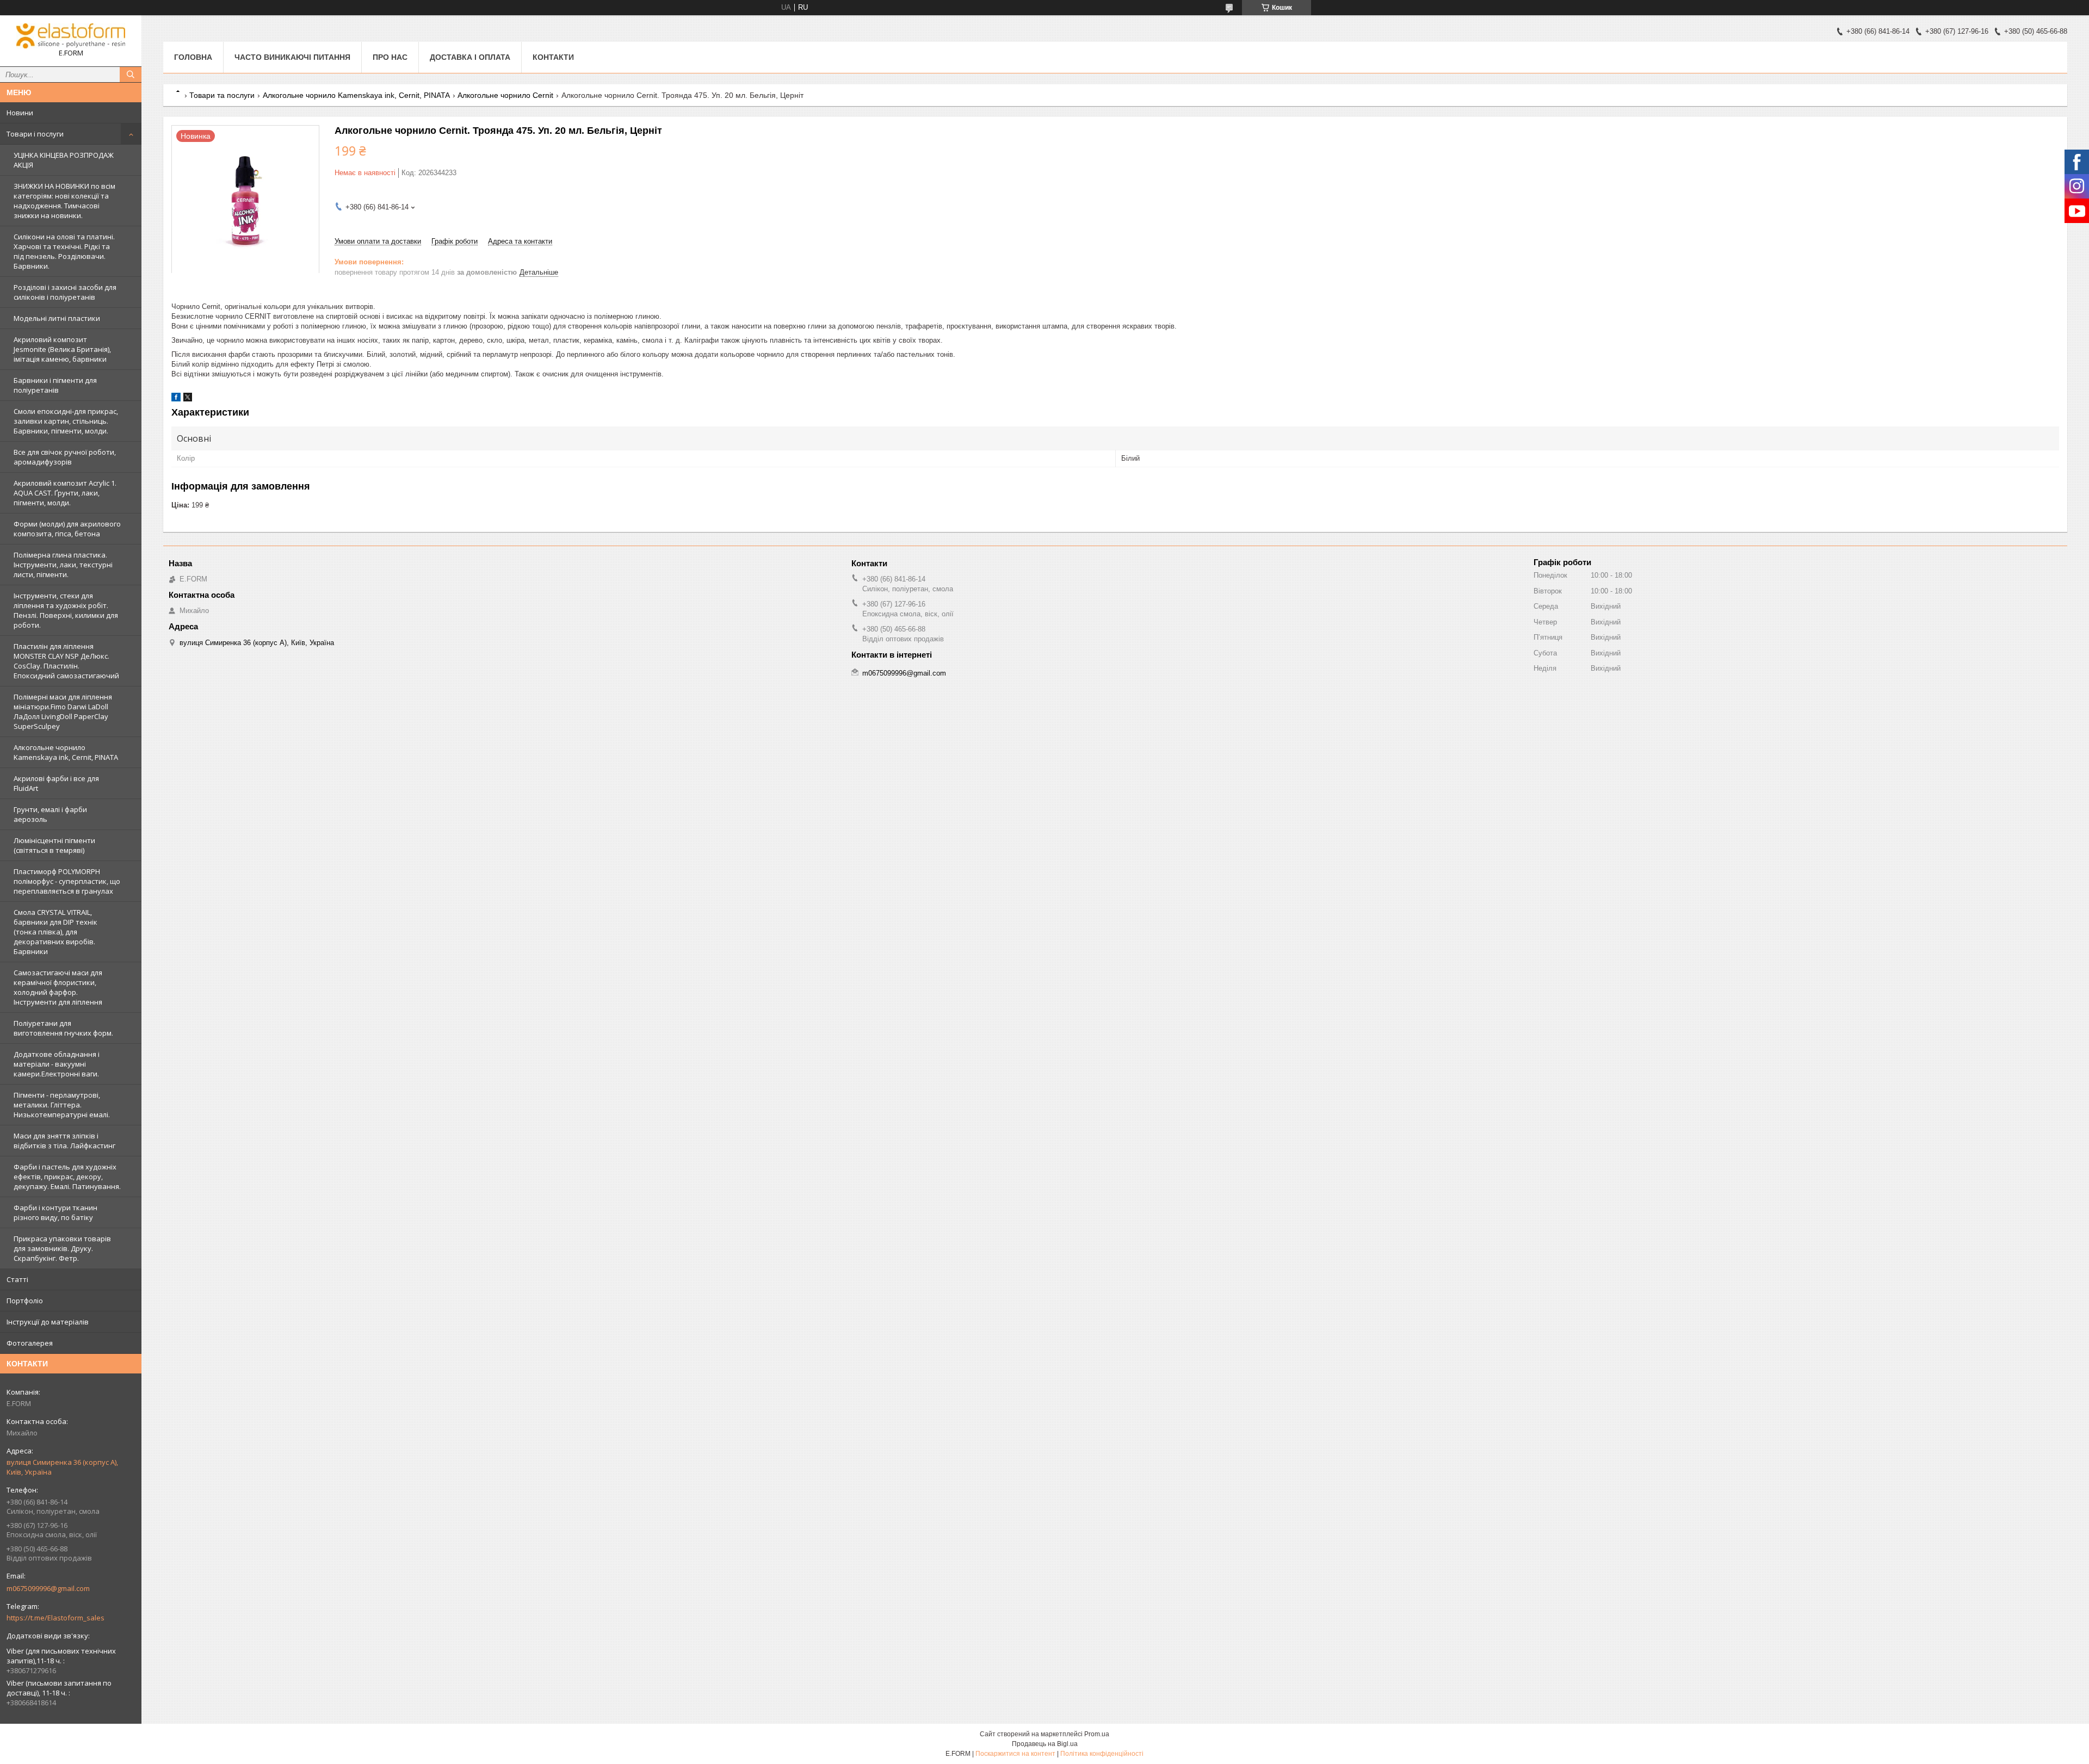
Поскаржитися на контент (1015, 1754)
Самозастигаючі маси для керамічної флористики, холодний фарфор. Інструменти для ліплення (58, 987)
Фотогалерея (30, 1343)
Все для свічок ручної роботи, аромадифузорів (65, 457)
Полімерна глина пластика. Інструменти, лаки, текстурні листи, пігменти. (63, 565)
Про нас (390, 57)
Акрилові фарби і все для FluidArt (56, 783)
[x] (188, 399)
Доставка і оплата (470, 57)
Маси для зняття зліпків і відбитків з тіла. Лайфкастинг (64, 1141)
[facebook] (176, 399)
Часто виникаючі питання (292, 57)
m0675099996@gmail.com (48, 1588)
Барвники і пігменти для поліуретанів (55, 385)
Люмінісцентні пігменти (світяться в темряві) (54, 845)
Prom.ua (1097, 1734)
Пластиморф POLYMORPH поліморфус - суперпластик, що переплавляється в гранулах (67, 881)
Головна (193, 57)
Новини (20, 113)
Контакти (553, 57)
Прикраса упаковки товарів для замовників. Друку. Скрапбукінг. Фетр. (62, 1248)
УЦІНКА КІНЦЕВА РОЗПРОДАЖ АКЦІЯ (64, 160)
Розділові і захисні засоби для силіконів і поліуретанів (65, 292)
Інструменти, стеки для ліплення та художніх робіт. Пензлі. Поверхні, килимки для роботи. (66, 610)
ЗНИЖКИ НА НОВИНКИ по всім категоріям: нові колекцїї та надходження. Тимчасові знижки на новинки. (64, 201)
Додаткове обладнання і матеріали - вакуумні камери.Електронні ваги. (57, 1064)
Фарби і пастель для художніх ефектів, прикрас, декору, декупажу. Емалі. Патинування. (67, 1177)
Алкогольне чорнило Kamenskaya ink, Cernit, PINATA (66, 752)
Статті (17, 1279)
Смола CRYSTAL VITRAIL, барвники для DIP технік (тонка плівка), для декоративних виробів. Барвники (55, 932)
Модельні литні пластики (57, 318)
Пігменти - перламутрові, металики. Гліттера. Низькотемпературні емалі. (62, 1105)
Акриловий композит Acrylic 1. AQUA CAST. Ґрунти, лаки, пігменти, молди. (65, 493)
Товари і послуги (35, 134)
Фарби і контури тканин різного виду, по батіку (55, 1212)
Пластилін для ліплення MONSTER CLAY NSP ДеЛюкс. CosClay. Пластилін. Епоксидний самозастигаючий (66, 661)
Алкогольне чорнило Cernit (505, 95)
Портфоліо (25, 1301)
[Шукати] (131, 75)
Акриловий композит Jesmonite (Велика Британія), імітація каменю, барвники (62, 349)
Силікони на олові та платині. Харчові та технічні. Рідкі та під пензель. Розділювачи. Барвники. (64, 251)
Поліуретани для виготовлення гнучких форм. (63, 1028)
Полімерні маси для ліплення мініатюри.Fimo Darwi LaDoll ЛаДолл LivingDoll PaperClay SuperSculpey (63, 711)
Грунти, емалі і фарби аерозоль (50, 814)
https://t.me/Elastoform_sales (55, 1618)
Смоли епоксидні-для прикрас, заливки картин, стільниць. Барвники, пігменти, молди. (66, 421)
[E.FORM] (71, 36)
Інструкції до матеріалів (48, 1322)
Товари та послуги (222, 95)
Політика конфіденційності (1102, 1754)
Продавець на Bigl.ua (1045, 1744)
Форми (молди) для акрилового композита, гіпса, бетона (67, 529)
